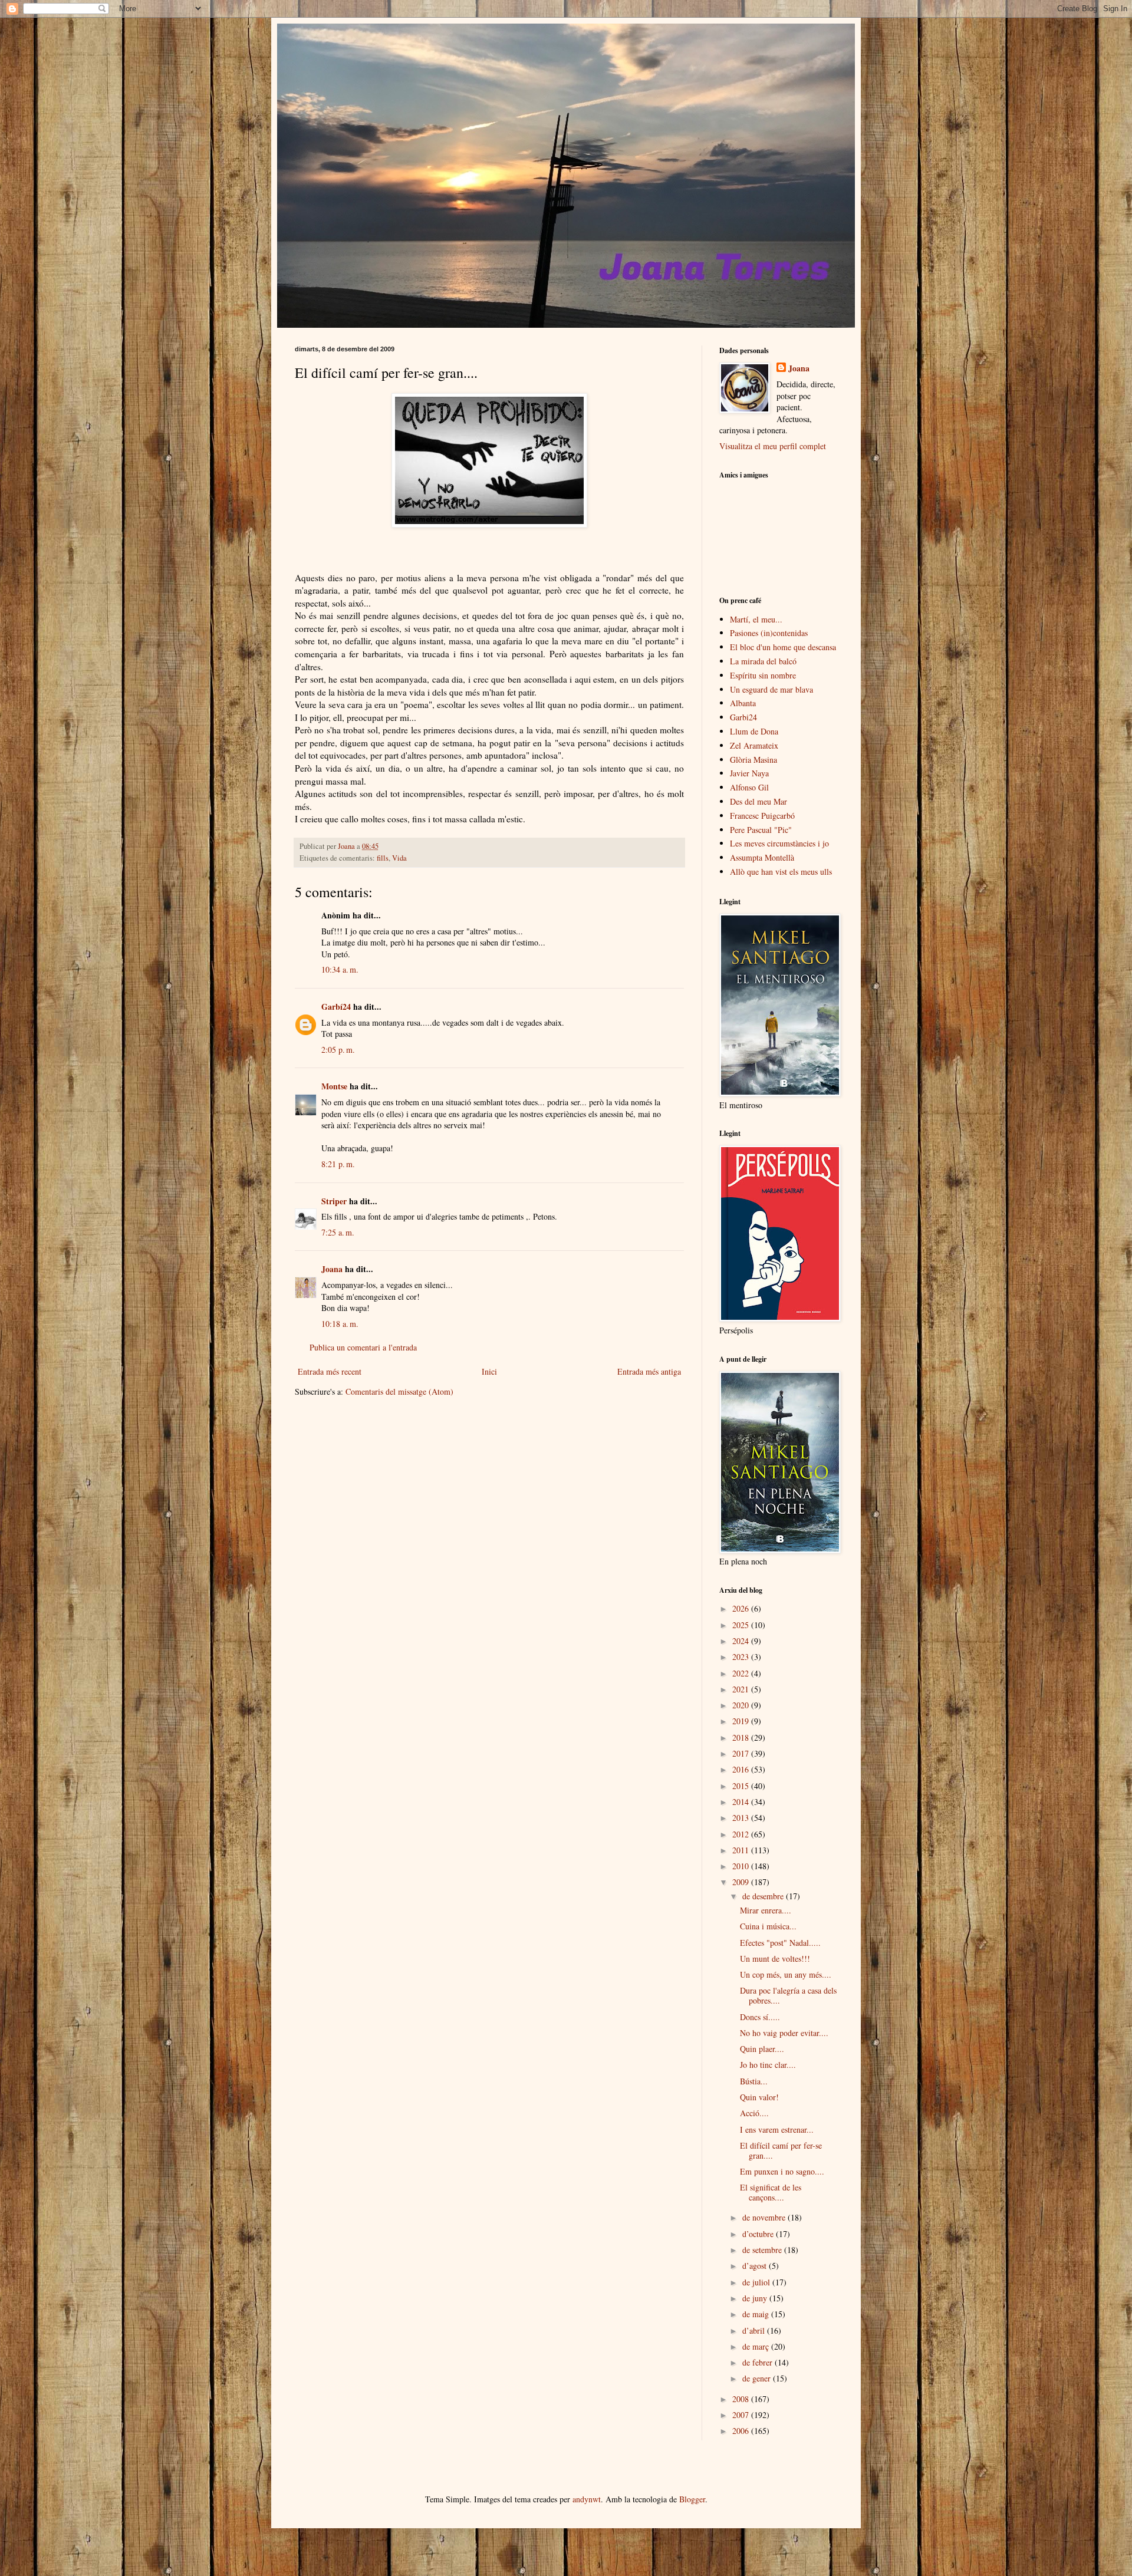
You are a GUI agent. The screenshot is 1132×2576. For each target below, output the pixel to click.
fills (383, 858)
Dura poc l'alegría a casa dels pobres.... (788, 1995)
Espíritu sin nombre (763, 675)
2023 (742, 1657)
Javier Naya (749, 773)
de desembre (764, 1896)
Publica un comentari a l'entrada (363, 1347)
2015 (742, 1786)
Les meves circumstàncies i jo (779, 843)
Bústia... (754, 2081)
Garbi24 (743, 717)
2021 (742, 1689)
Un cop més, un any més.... (786, 1974)
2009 (742, 1882)
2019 (742, 1721)
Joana (332, 1269)
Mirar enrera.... (766, 1910)
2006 (742, 2431)
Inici (489, 1371)
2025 (742, 1625)
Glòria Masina (753, 760)
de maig (757, 2314)
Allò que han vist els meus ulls (781, 872)
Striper (334, 1201)
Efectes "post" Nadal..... (780, 1943)
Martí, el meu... (756, 619)
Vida (399, 858)
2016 (742, 1769)
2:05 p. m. (338, 1050)
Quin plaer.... (762, 2049)
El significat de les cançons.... (771, 2192)
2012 (742, 1834)
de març (757, 2346)
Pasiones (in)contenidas (769, 633)
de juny (756, 2298)
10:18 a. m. (340, 1324)
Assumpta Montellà (762, 857)
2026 (742, 1608)
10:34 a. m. (340, 969)
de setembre (763, 2250)
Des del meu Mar (758, 801)
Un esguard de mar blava (771, 689)
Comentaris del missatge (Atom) (399, 1391)
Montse (334, 1086)
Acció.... (754, 2113)
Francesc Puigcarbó (762, 816)
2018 (742, 1737)
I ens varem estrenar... (777, 2129)
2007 (742, 2415)
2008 (742, 2399)
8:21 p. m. (338, 1164)
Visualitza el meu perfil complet (773, 446)
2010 (742, 1866)
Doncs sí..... (760, 2017)
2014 (742, 1802)
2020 (742, 1705)
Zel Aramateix (754, 745)
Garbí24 (336, 1007)
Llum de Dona (754, 731)
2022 (742, 1673)
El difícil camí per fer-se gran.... (781, 2150)
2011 (742, 1850)
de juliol (757, 2282)
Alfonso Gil (749, 787)
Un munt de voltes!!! (775, 1959)
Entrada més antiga (649, 1371)
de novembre (765, 2217)
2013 (742, 1818)
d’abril (755, 2330)
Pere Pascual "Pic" (761, 830)
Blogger (692, 2499)
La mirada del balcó (763, 661)
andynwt (587, 2499)
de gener (758, 2378)
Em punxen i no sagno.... (782, 2171)
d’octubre (759, 2234)
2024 (742, 1641)
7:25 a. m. (338, 1232)
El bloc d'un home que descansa (783, 647)
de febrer (758, 2362)
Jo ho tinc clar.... (768, 2065)
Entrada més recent (330, 1371)
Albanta (743, 703)
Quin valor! (759, 2097)
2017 (742, 1753)
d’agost (756, 2266)
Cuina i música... (768, 1926)
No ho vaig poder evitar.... (784, 2033)
